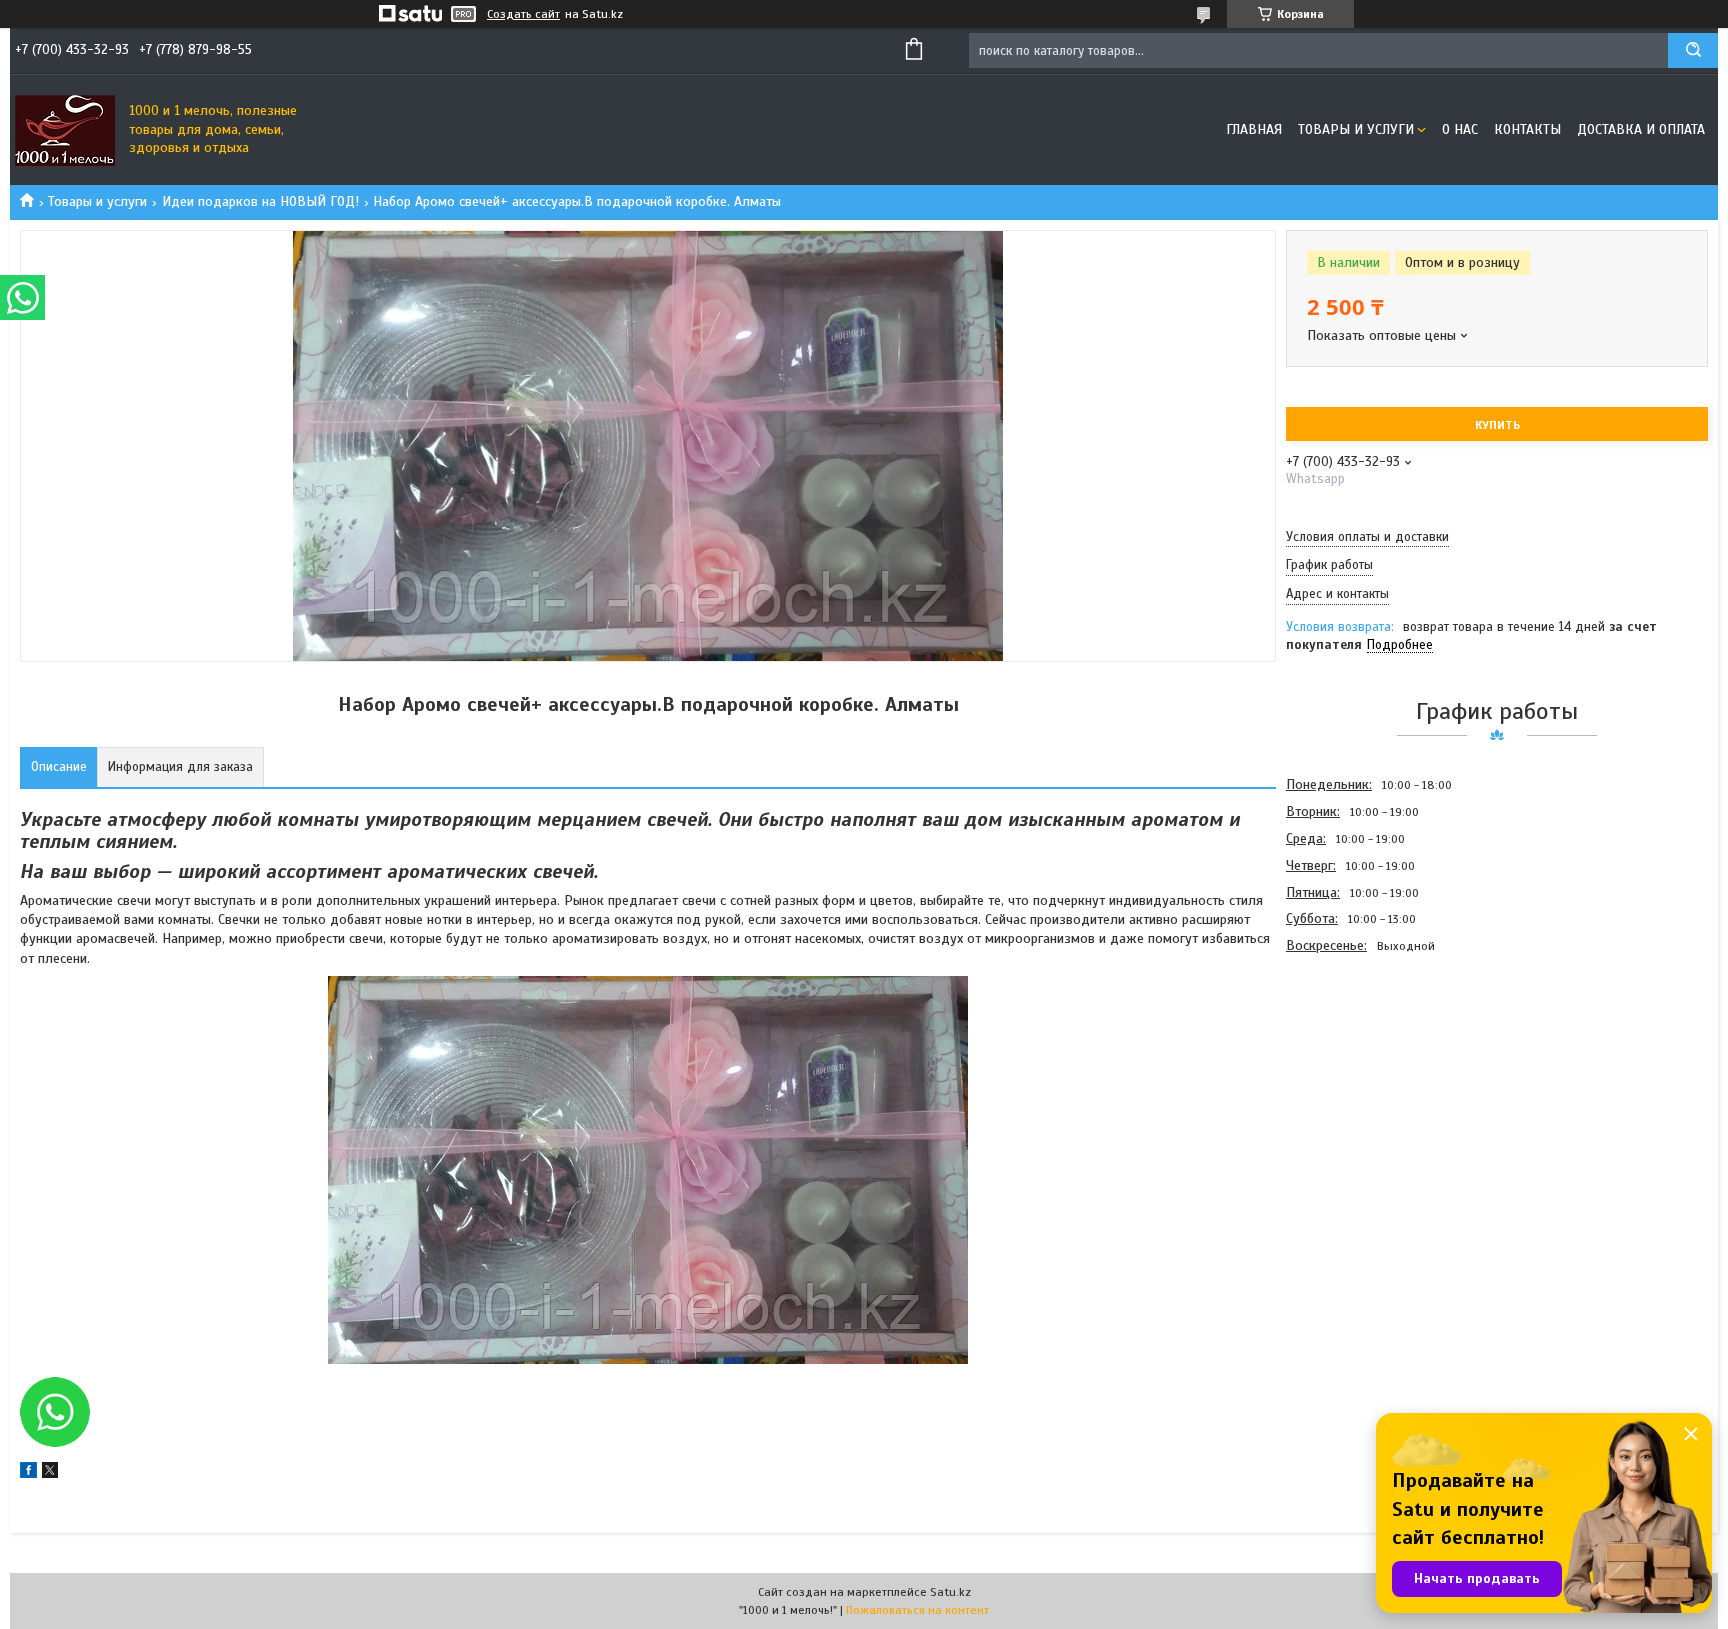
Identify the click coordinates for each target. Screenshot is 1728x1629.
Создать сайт (523, 14)
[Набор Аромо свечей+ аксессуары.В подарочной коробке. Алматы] (1357, 1067)
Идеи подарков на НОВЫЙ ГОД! (260, 201)
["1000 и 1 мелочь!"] (65, 130)
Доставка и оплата (1641, 129)
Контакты (1527, 129)
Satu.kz (950, 1592)
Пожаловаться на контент (917, 1610)
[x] (50, 1473)
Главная (1254, 129)
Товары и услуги (1356, 129)
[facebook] (28, 1473)
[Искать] (1693, 50)
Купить (1497, 425)
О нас (1460, 129)
